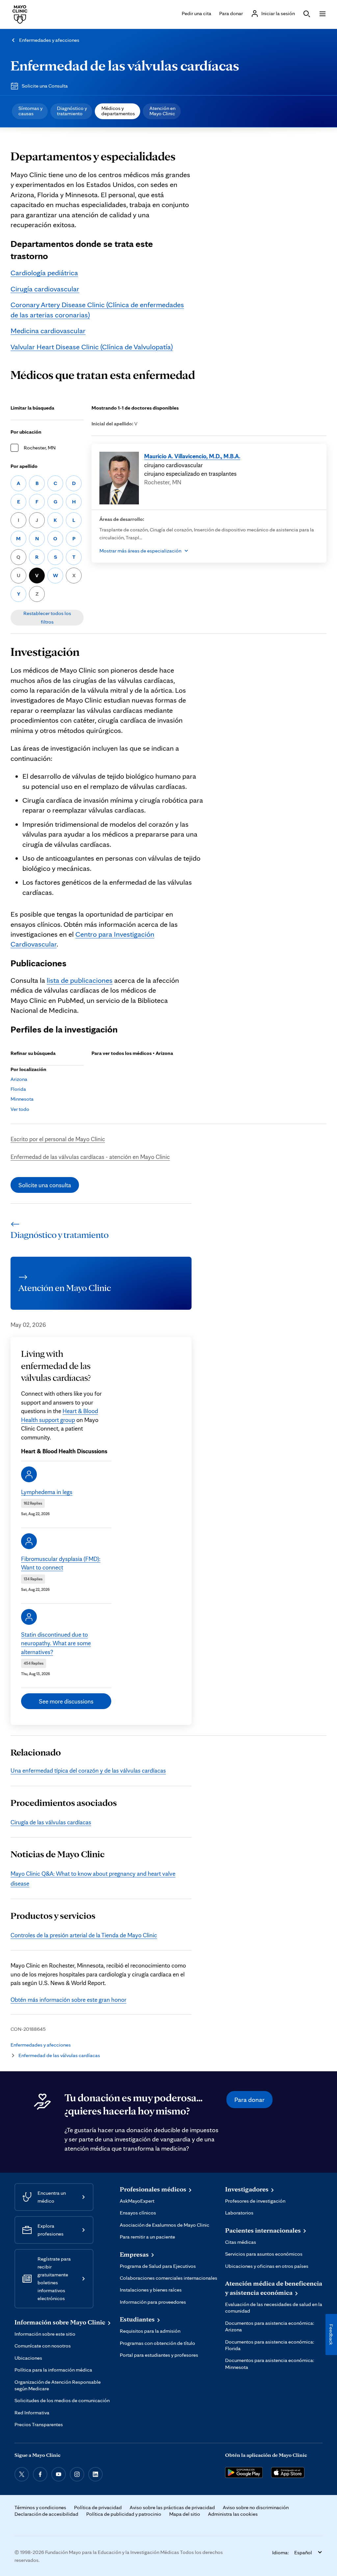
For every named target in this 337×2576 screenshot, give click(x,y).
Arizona (19, 1079)
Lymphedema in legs (47, 1492)
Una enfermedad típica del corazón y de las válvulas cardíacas (88, 1770)
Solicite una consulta (45, 1185)
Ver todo (20, 1109)
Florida (18, 1089)
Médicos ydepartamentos (118, 111)
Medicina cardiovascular (48, 330)
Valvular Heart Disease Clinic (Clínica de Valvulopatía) (92, 347)
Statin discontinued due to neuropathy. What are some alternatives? (56, 1643)
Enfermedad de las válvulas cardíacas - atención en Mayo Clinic (90, 1157)
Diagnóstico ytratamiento (72, 111)
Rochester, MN (40, 448)
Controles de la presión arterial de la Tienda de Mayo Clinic (84, 1935)
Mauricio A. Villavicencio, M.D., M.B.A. (192, 456)
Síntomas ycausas (30, 111)
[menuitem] (30, 111)
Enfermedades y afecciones (49, 40)
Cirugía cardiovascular (45, 289)
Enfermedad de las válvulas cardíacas (125, 65)
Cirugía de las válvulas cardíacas (51, 1822)
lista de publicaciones (80, 980)
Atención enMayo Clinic (162, 111)
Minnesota (22, 1099)
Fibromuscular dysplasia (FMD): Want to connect (61, 1563)
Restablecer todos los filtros (47, 617)
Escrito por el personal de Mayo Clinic (58, 1139)
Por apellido (24, 466)
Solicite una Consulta (45, 86)
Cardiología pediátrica (44, 272)
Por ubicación (26, 432)
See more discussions (66, 1701)
